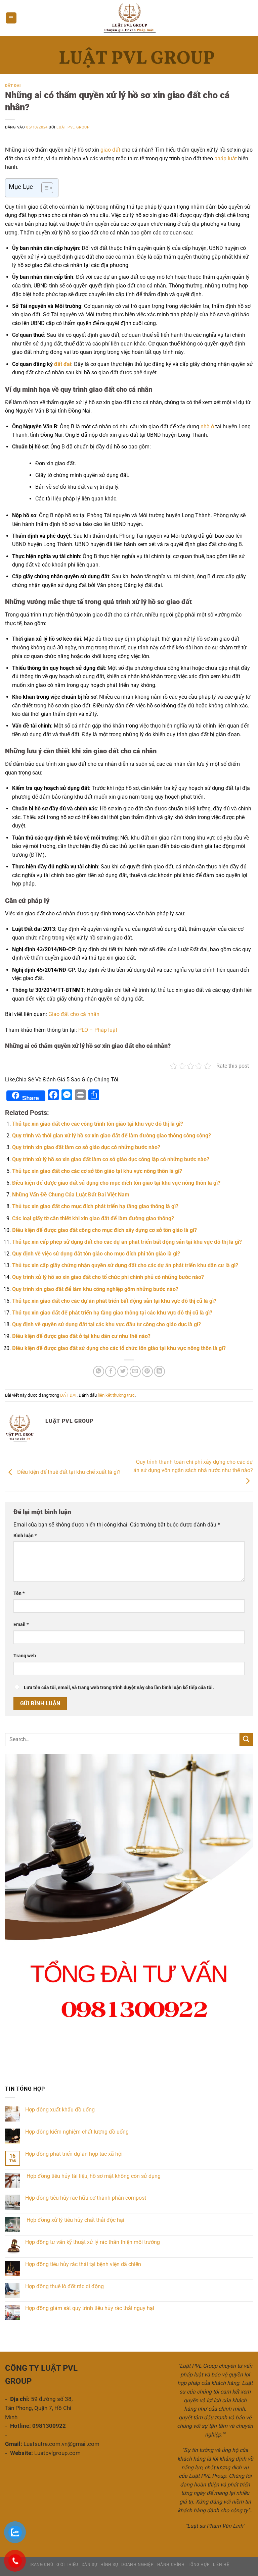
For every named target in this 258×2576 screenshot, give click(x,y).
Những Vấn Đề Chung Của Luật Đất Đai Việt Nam (71, 1195)
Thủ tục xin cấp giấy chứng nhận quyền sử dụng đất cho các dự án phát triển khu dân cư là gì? (125, 1265)
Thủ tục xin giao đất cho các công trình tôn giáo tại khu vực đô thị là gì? (98, 1124)
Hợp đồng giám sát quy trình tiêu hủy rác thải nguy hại (90, 2308)
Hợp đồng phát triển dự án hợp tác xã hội (74, 2154)
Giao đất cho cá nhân (74, 1014)
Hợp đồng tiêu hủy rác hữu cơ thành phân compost (86, 2198)
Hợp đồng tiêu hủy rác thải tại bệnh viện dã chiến (83, 2264)
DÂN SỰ (90, 2565)
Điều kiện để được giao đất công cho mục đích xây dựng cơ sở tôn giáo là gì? (104, 1230)
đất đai (63, 364)
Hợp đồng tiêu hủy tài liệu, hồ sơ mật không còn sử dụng (93, 2176)
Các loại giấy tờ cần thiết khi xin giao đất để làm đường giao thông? (93, 1218)
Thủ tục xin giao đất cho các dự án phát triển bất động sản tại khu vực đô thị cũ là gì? (114, 1301)
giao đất (110, 150)
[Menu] (11, 18)
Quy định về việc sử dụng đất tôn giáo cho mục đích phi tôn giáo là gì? (96, 1254)
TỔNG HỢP (199, 2565)
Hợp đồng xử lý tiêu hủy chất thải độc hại (75, 2220)
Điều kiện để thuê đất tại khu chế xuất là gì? (68, 1472)
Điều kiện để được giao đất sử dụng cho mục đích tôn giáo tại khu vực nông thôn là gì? (116, 1183)
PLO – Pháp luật (98, 1030)
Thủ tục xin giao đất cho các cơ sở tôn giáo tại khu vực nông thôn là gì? (97, 1171)
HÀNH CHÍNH (171, 2565)
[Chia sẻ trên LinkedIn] (159, 1371)
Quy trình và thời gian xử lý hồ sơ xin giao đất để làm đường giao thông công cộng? (112, 1136)
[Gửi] (246, 1739)
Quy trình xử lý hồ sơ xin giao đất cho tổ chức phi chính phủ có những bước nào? (108, 1277)
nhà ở (207, 426)
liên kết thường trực (116, 1395)
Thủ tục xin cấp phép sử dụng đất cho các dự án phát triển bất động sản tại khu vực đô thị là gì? (127, 1242)
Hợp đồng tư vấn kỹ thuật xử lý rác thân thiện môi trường (93, 2242)
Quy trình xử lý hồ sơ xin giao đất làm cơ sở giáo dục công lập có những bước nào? (111, 1159)
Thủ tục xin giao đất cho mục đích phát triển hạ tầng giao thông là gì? (95, 1206)
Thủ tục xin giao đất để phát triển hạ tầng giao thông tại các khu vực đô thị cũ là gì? (112, 1313)
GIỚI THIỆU (67, 2565)
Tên (19, 1593)
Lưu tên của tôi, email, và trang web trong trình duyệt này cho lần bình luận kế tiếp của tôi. (119, 1688)
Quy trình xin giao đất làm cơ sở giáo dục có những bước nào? (86, 1147)
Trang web (25, 1656)
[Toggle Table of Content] (44, 188)
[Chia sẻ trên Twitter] (123, 1371)
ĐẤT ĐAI (13, 86)
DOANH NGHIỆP (137, 2565)
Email (21, 1625)
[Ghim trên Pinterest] (147, 1371)
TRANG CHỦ (41, 2565)
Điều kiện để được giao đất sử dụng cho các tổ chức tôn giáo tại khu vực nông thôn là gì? (119, 1348)
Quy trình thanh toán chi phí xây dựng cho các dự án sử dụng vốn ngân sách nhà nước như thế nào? (193, 1466)
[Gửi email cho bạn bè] (135, 1371)
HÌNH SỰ (109, 2565)
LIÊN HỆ (221, 2565)
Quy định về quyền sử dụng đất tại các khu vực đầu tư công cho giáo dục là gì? (106, 1324)
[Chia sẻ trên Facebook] (111, 1371)
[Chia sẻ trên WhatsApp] (99, 1371)
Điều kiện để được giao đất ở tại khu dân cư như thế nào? (81, 1336)
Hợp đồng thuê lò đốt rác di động (64, 2286)
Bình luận (25, 1536)
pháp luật (226, 158)
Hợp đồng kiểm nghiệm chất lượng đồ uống (77, 2132)
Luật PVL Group (73, 127)
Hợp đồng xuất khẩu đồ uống (60, 2110)
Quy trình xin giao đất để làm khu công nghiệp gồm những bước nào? (95, 1289)
